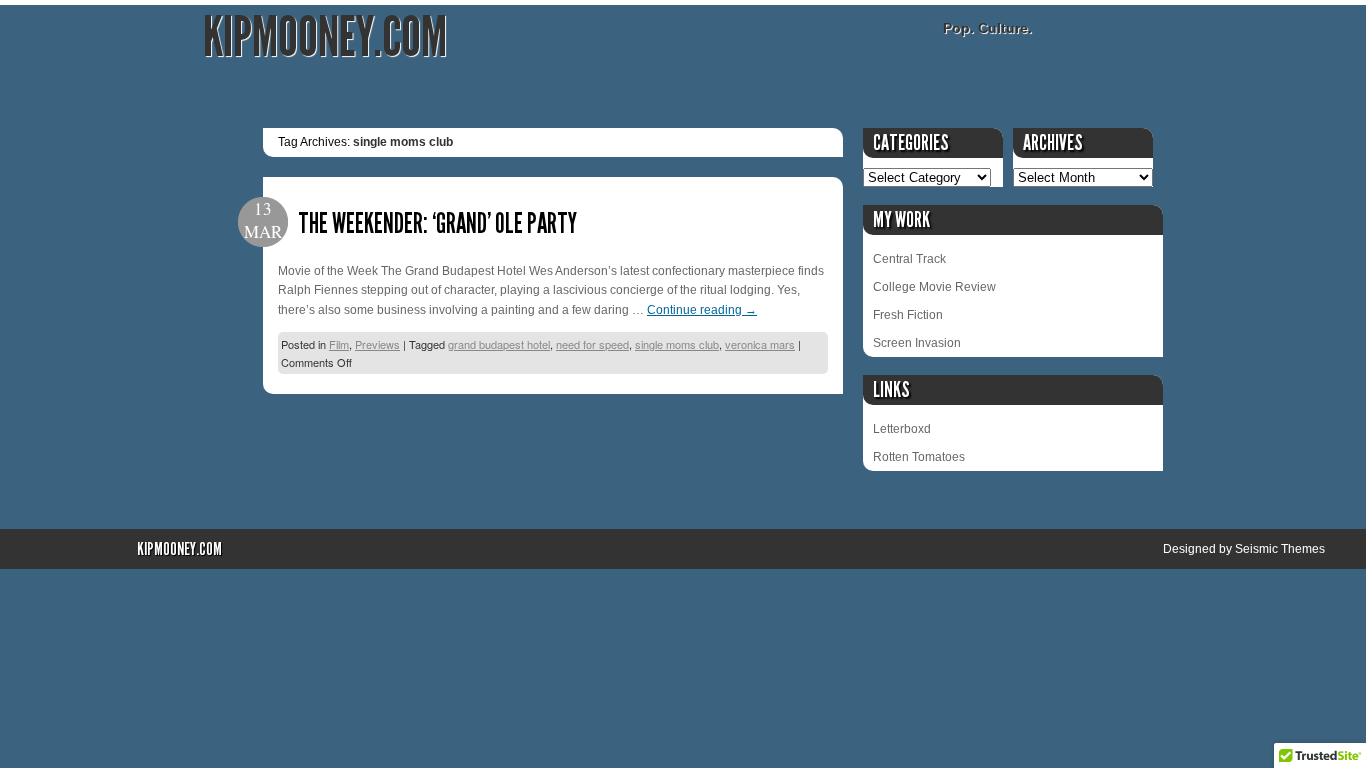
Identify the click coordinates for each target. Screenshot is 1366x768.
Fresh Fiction (908, 315)
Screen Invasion (917, 343)
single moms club (677, 344)
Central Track (909, 259)
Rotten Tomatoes (919, 457)
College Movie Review (934, 287)
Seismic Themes (1280, 549)
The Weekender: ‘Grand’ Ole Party (437, 223)
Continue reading (702, 310)
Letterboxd (902, 429)
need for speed (592, 344)
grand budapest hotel (499, 344)
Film (339, 344)
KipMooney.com (325, 37)
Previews (377, 344)
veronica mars (760, 344)
